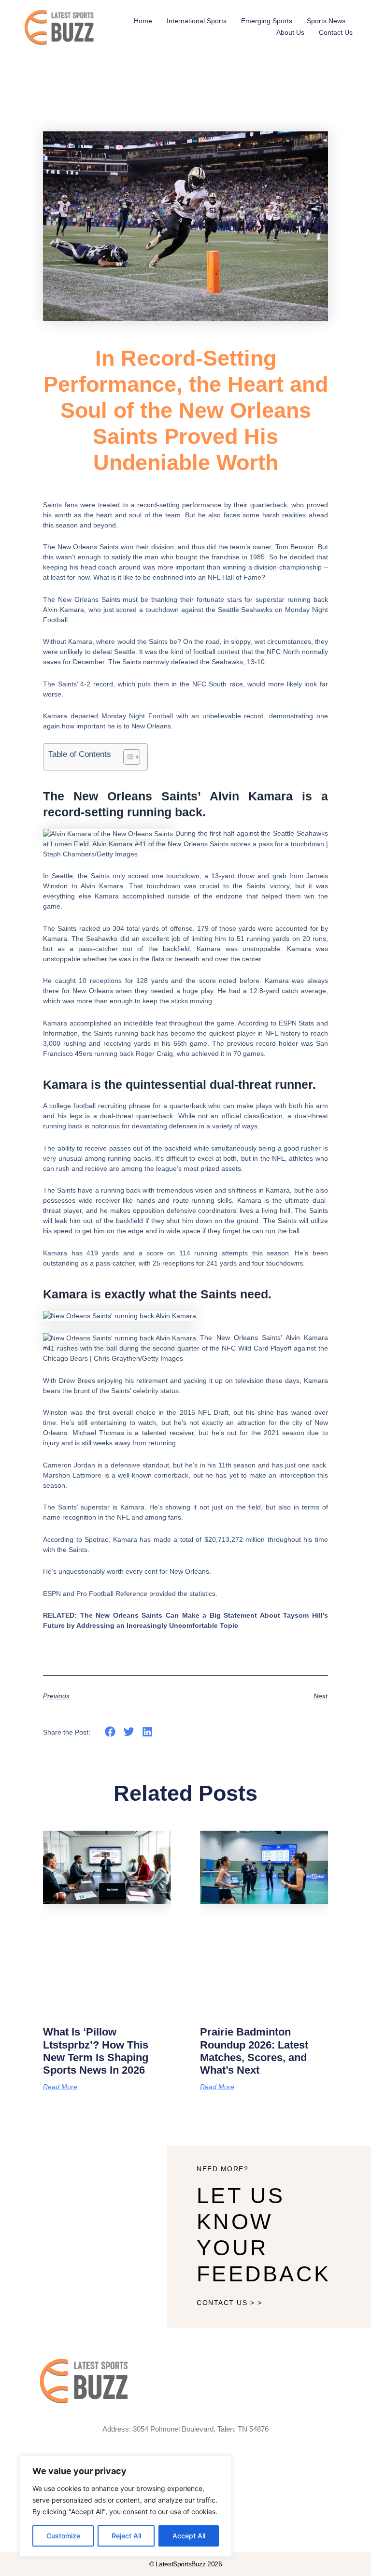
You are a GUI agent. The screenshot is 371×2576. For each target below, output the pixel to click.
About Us (290, 32)
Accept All (189, 2536)
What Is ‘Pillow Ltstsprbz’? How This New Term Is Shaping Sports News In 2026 (96, 2051)
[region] (126, 2506)
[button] (110, 1732)
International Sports (197, 21)
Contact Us (336, 32)
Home (143, 21)
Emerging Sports (267, 21)
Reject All (126, 2536)
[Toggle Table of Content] (127, 757)
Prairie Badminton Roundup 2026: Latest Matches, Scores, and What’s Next (254, 2051)
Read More (60, 2087)
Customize (63, 2536)
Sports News (326, 21)
